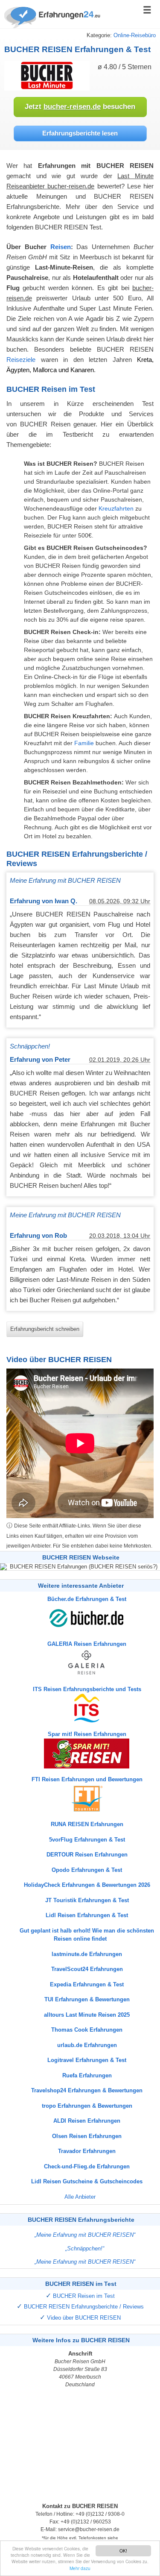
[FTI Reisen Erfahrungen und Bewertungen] (80, 1798)
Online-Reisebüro (135, 35)
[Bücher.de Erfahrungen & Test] (80, 1618)
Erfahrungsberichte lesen (80, 133)
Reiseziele (21, 360)
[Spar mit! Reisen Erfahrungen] (80, 1753)
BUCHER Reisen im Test (84, 2296)
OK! (123, 2551)
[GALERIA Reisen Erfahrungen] (80, 1663)
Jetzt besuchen (80, 107)
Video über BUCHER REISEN (84, 2318)
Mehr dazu (80, 2568)
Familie (84, 743)
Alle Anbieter (80, 2197)
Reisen (61, 247)
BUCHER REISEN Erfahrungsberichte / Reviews (84, 2307)
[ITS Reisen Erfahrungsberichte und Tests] (80, 1708)
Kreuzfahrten (116, 508)
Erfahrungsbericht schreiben (45, 1329)
